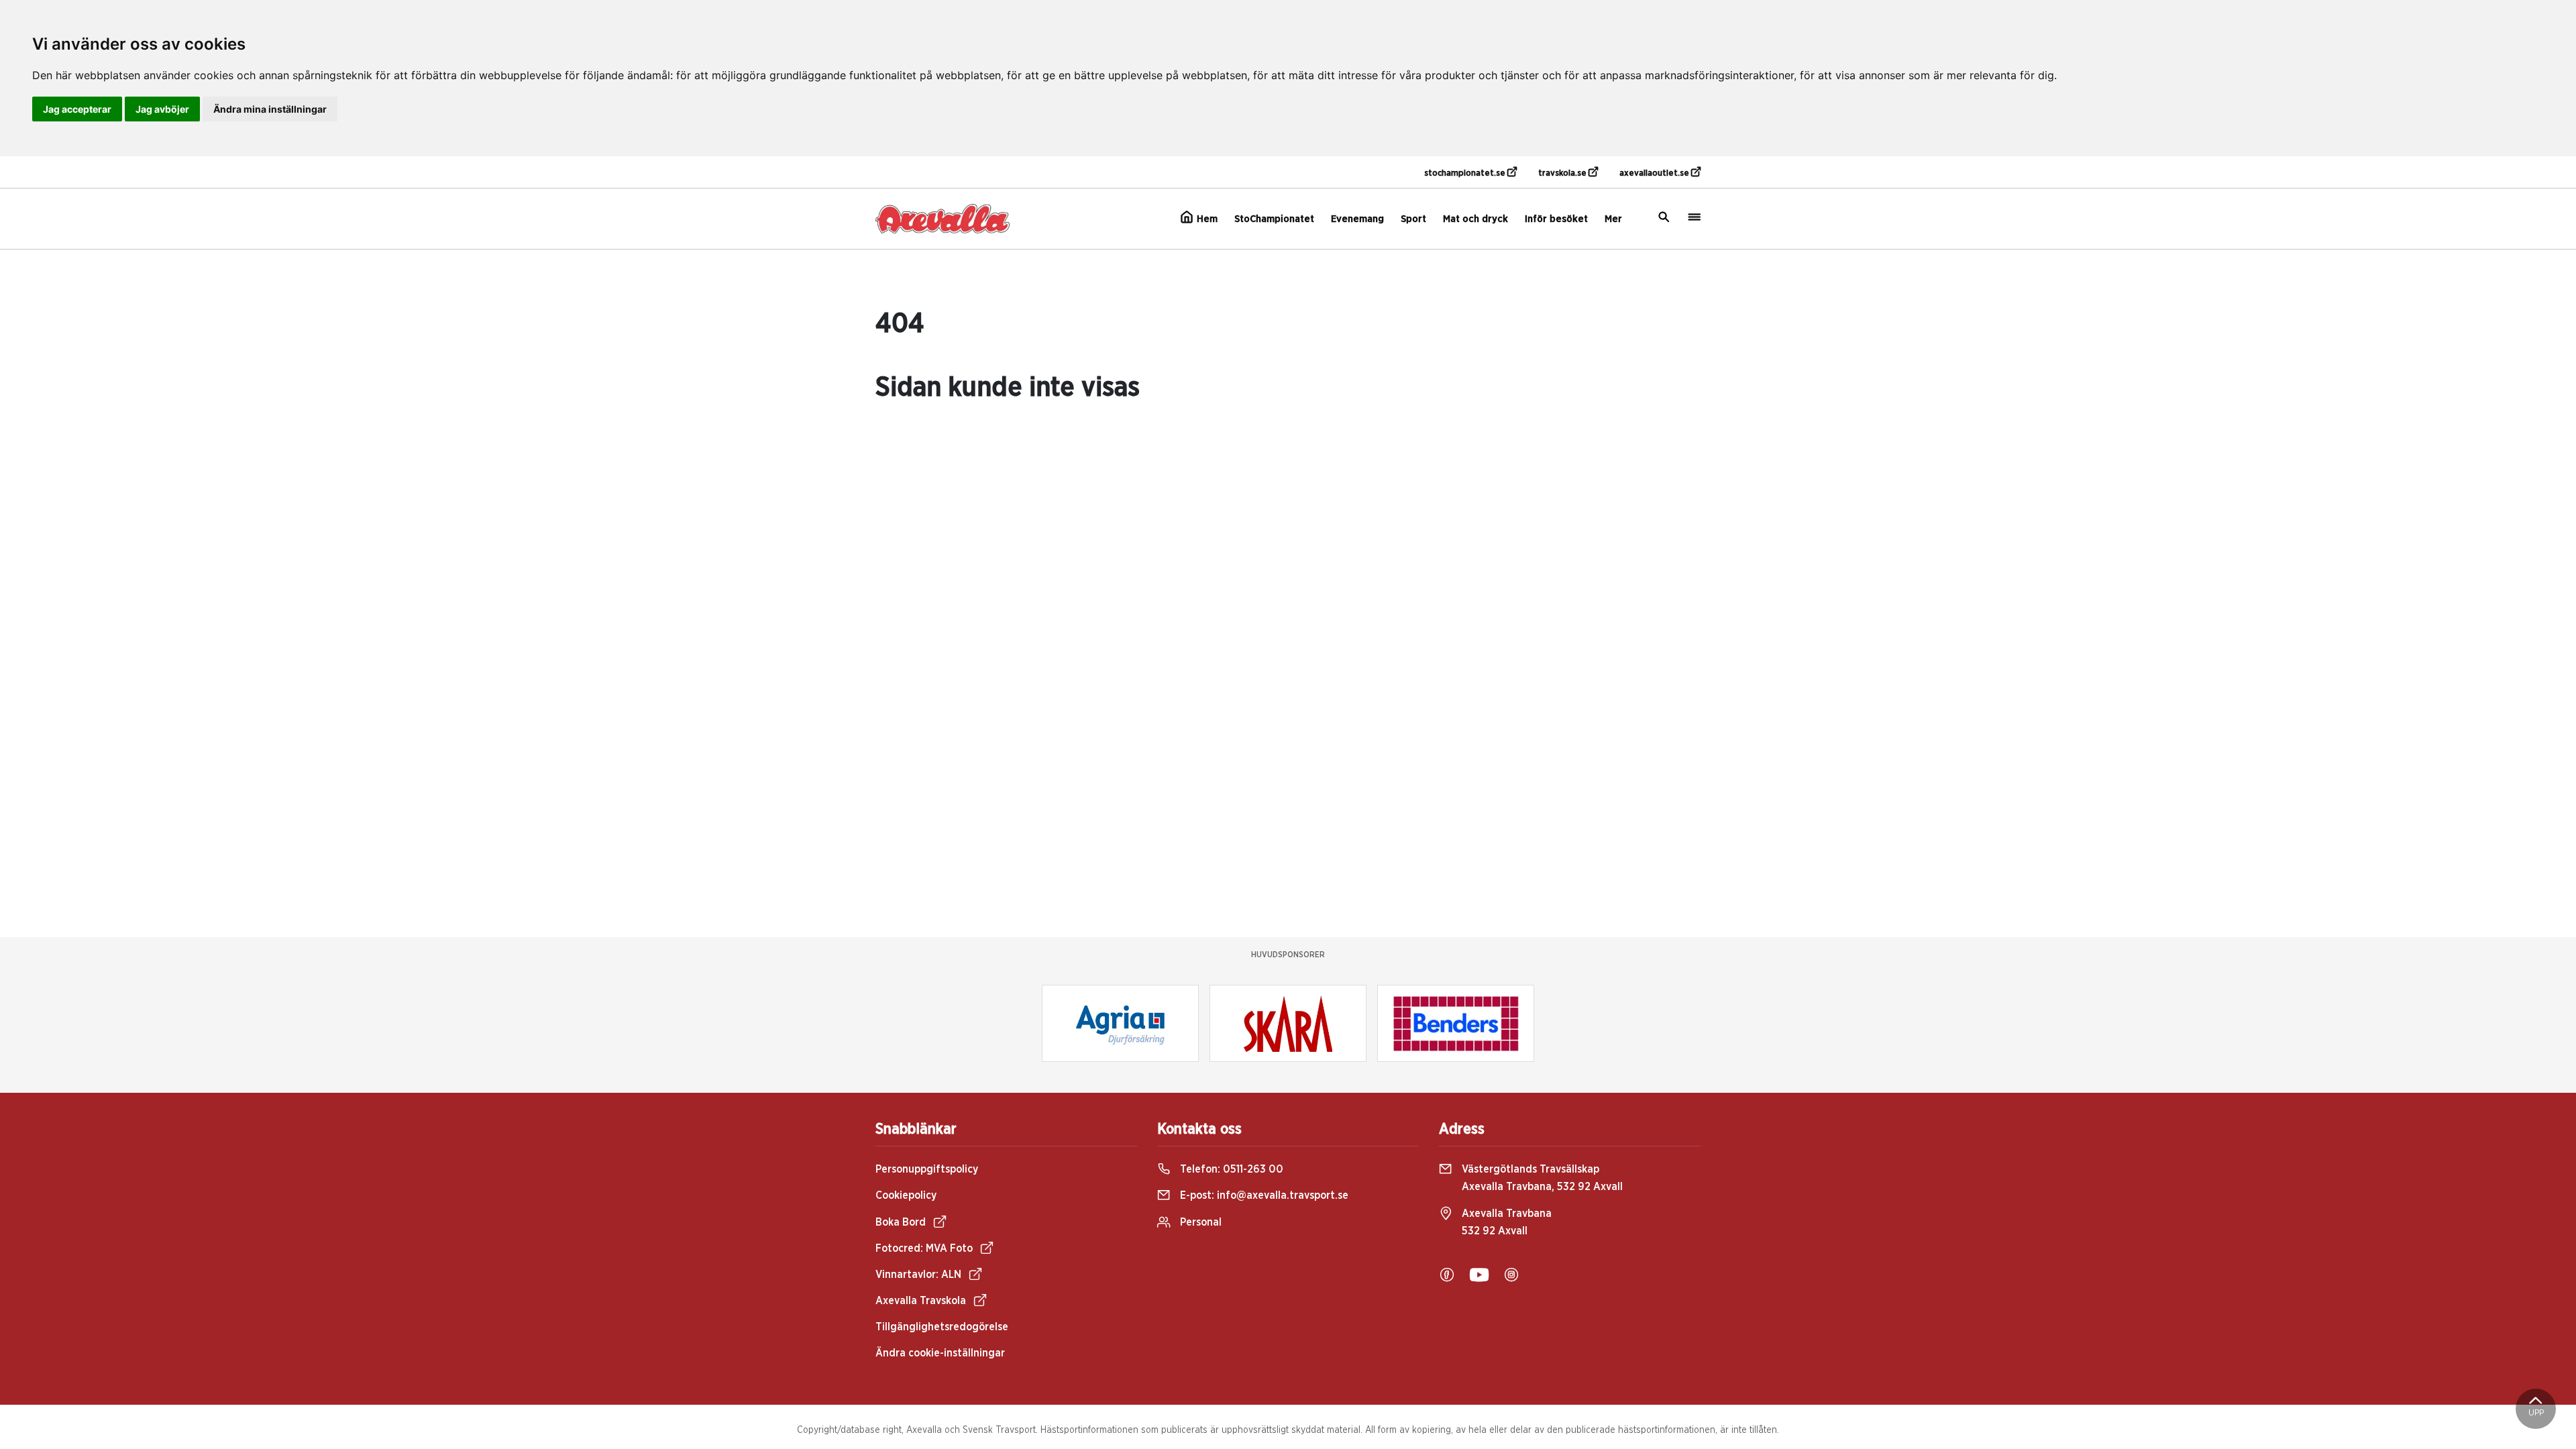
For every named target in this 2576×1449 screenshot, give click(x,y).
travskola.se (1563, 173)
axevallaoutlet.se (1655, 173)
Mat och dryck (1475, 219)
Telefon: (1230, 1169)
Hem (1206, 219)
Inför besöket (1556, 219)
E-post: (1263, 1195)
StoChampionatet (1274, 219)
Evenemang (1357, 219)
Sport (1413, 219)
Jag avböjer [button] (162, 109)
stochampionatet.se (1466, 173)
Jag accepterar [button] (77, 109)
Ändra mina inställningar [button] (270, 109)
